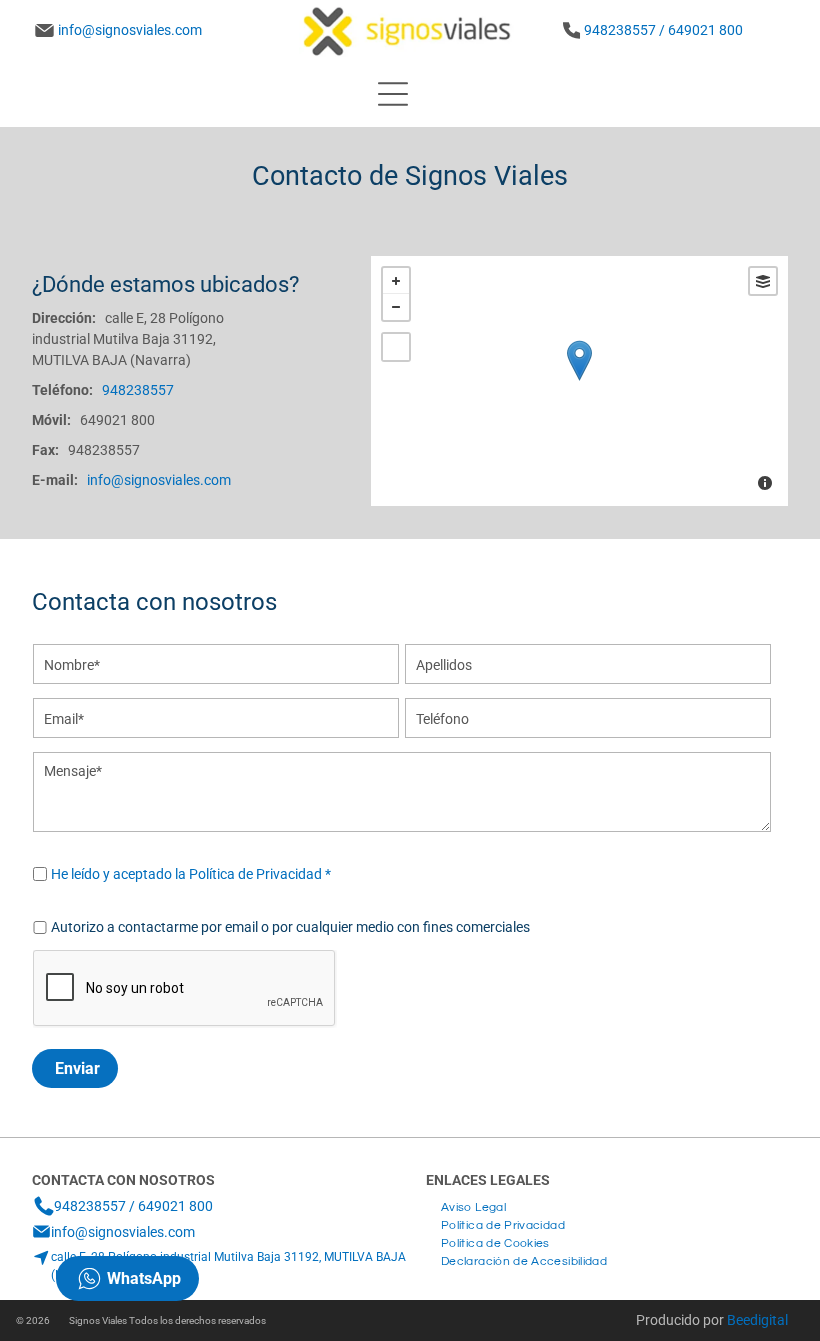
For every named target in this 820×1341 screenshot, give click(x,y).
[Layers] (763, 281)
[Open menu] (393, 94)
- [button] (396, 307)
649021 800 (117, 420)
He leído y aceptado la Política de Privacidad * (191, 874)
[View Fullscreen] (396, 347)
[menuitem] (473, 1205)
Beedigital (757, 1320)
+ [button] (396, 281)
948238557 (104, 450)
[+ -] (579, 381)
